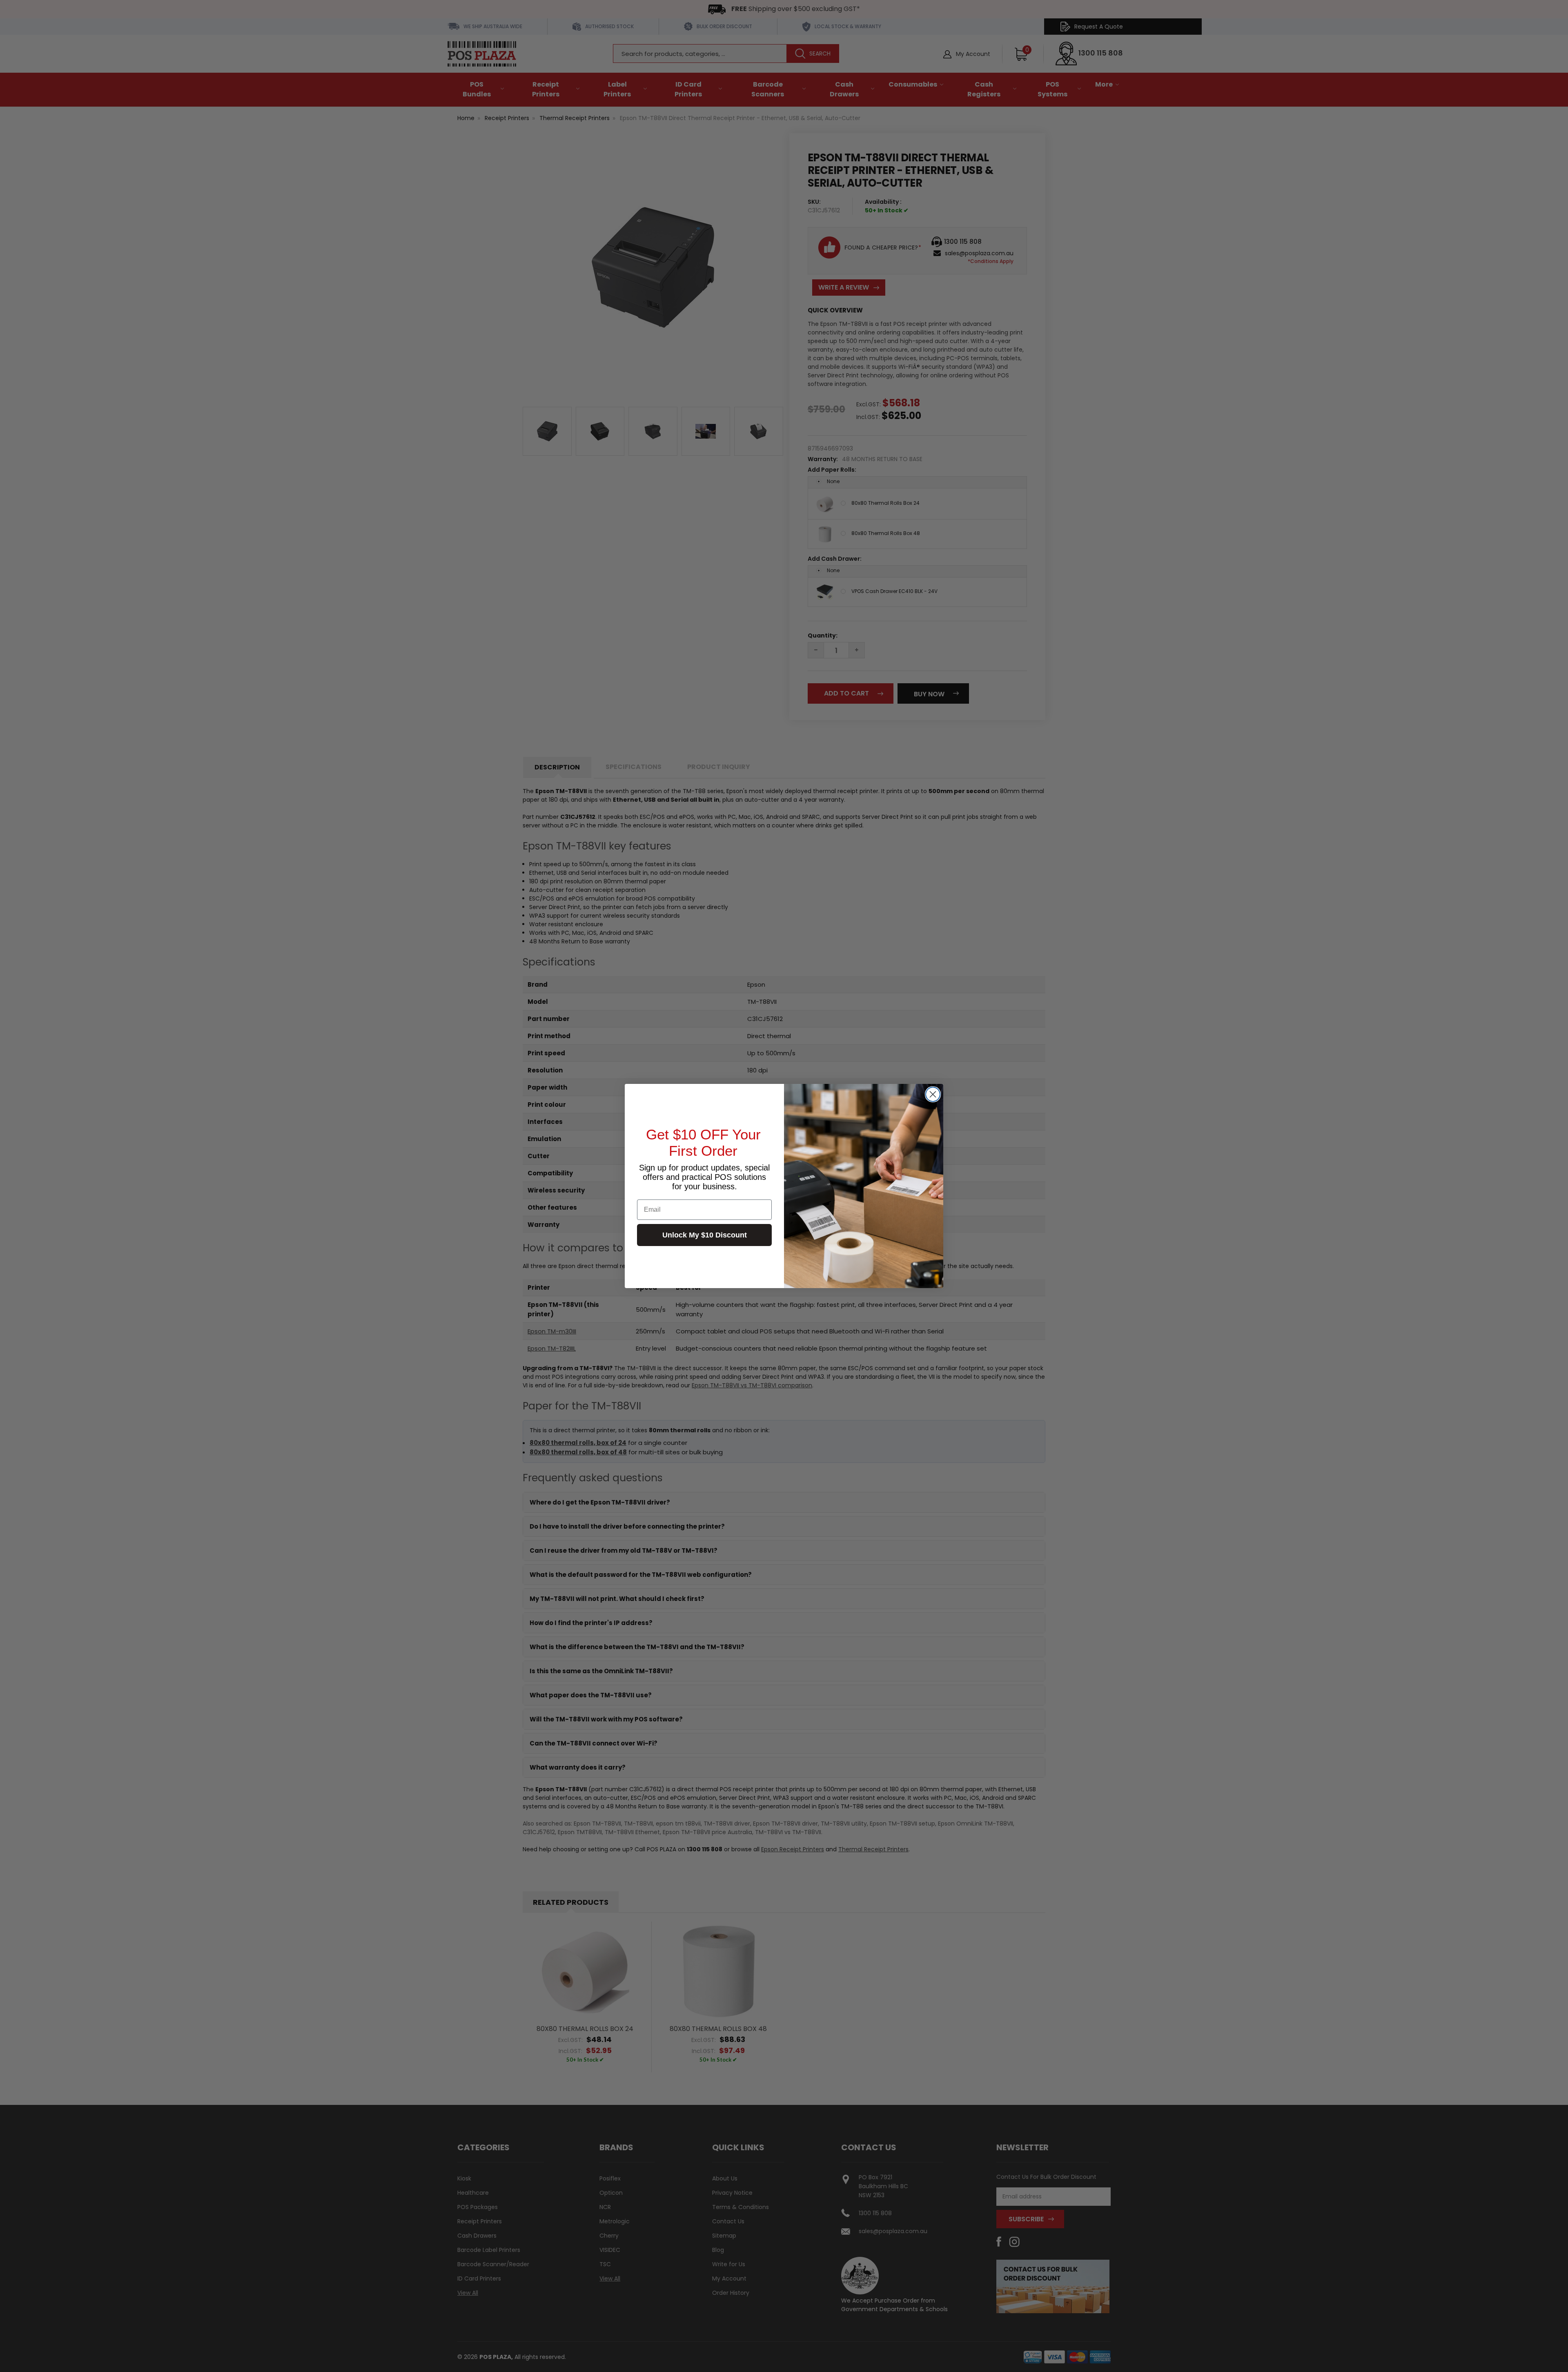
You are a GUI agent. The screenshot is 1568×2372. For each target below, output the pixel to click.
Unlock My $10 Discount (705, 1235)
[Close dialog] (933, 1094)
